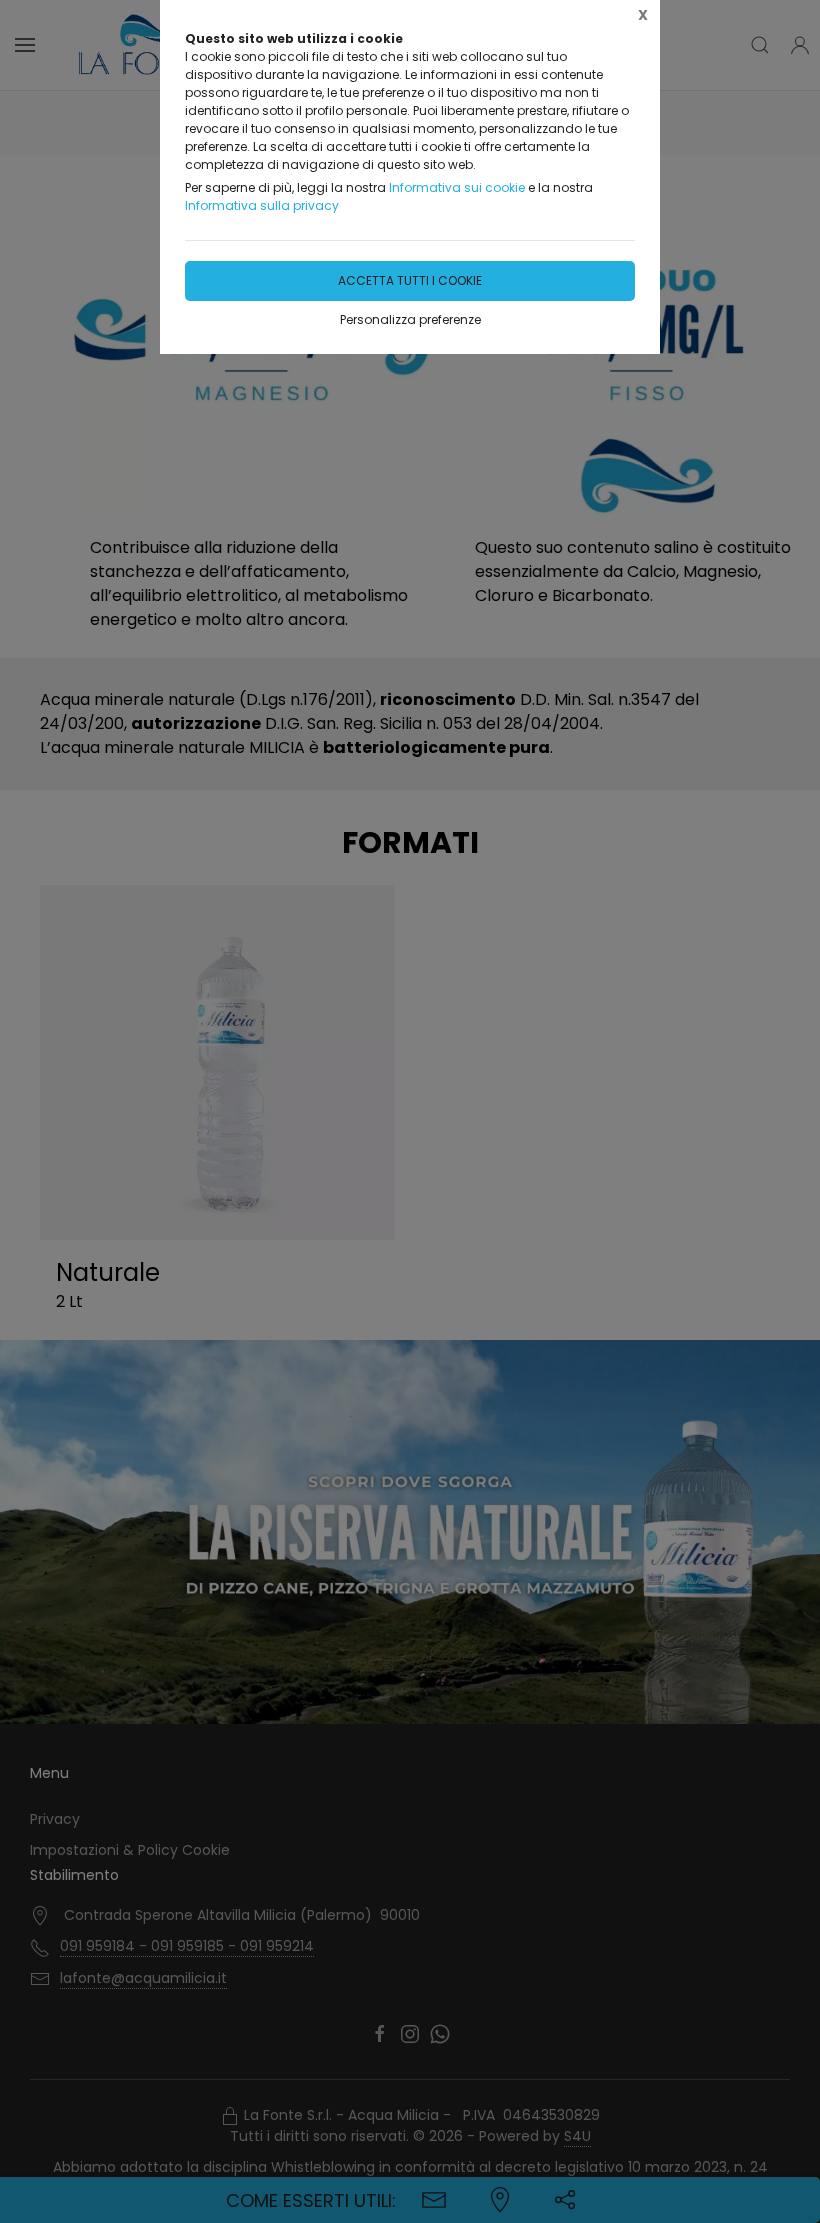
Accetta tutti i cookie (410, 280)
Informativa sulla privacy (262, 205)
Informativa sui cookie (457, 187)
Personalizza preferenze (410, 319)
